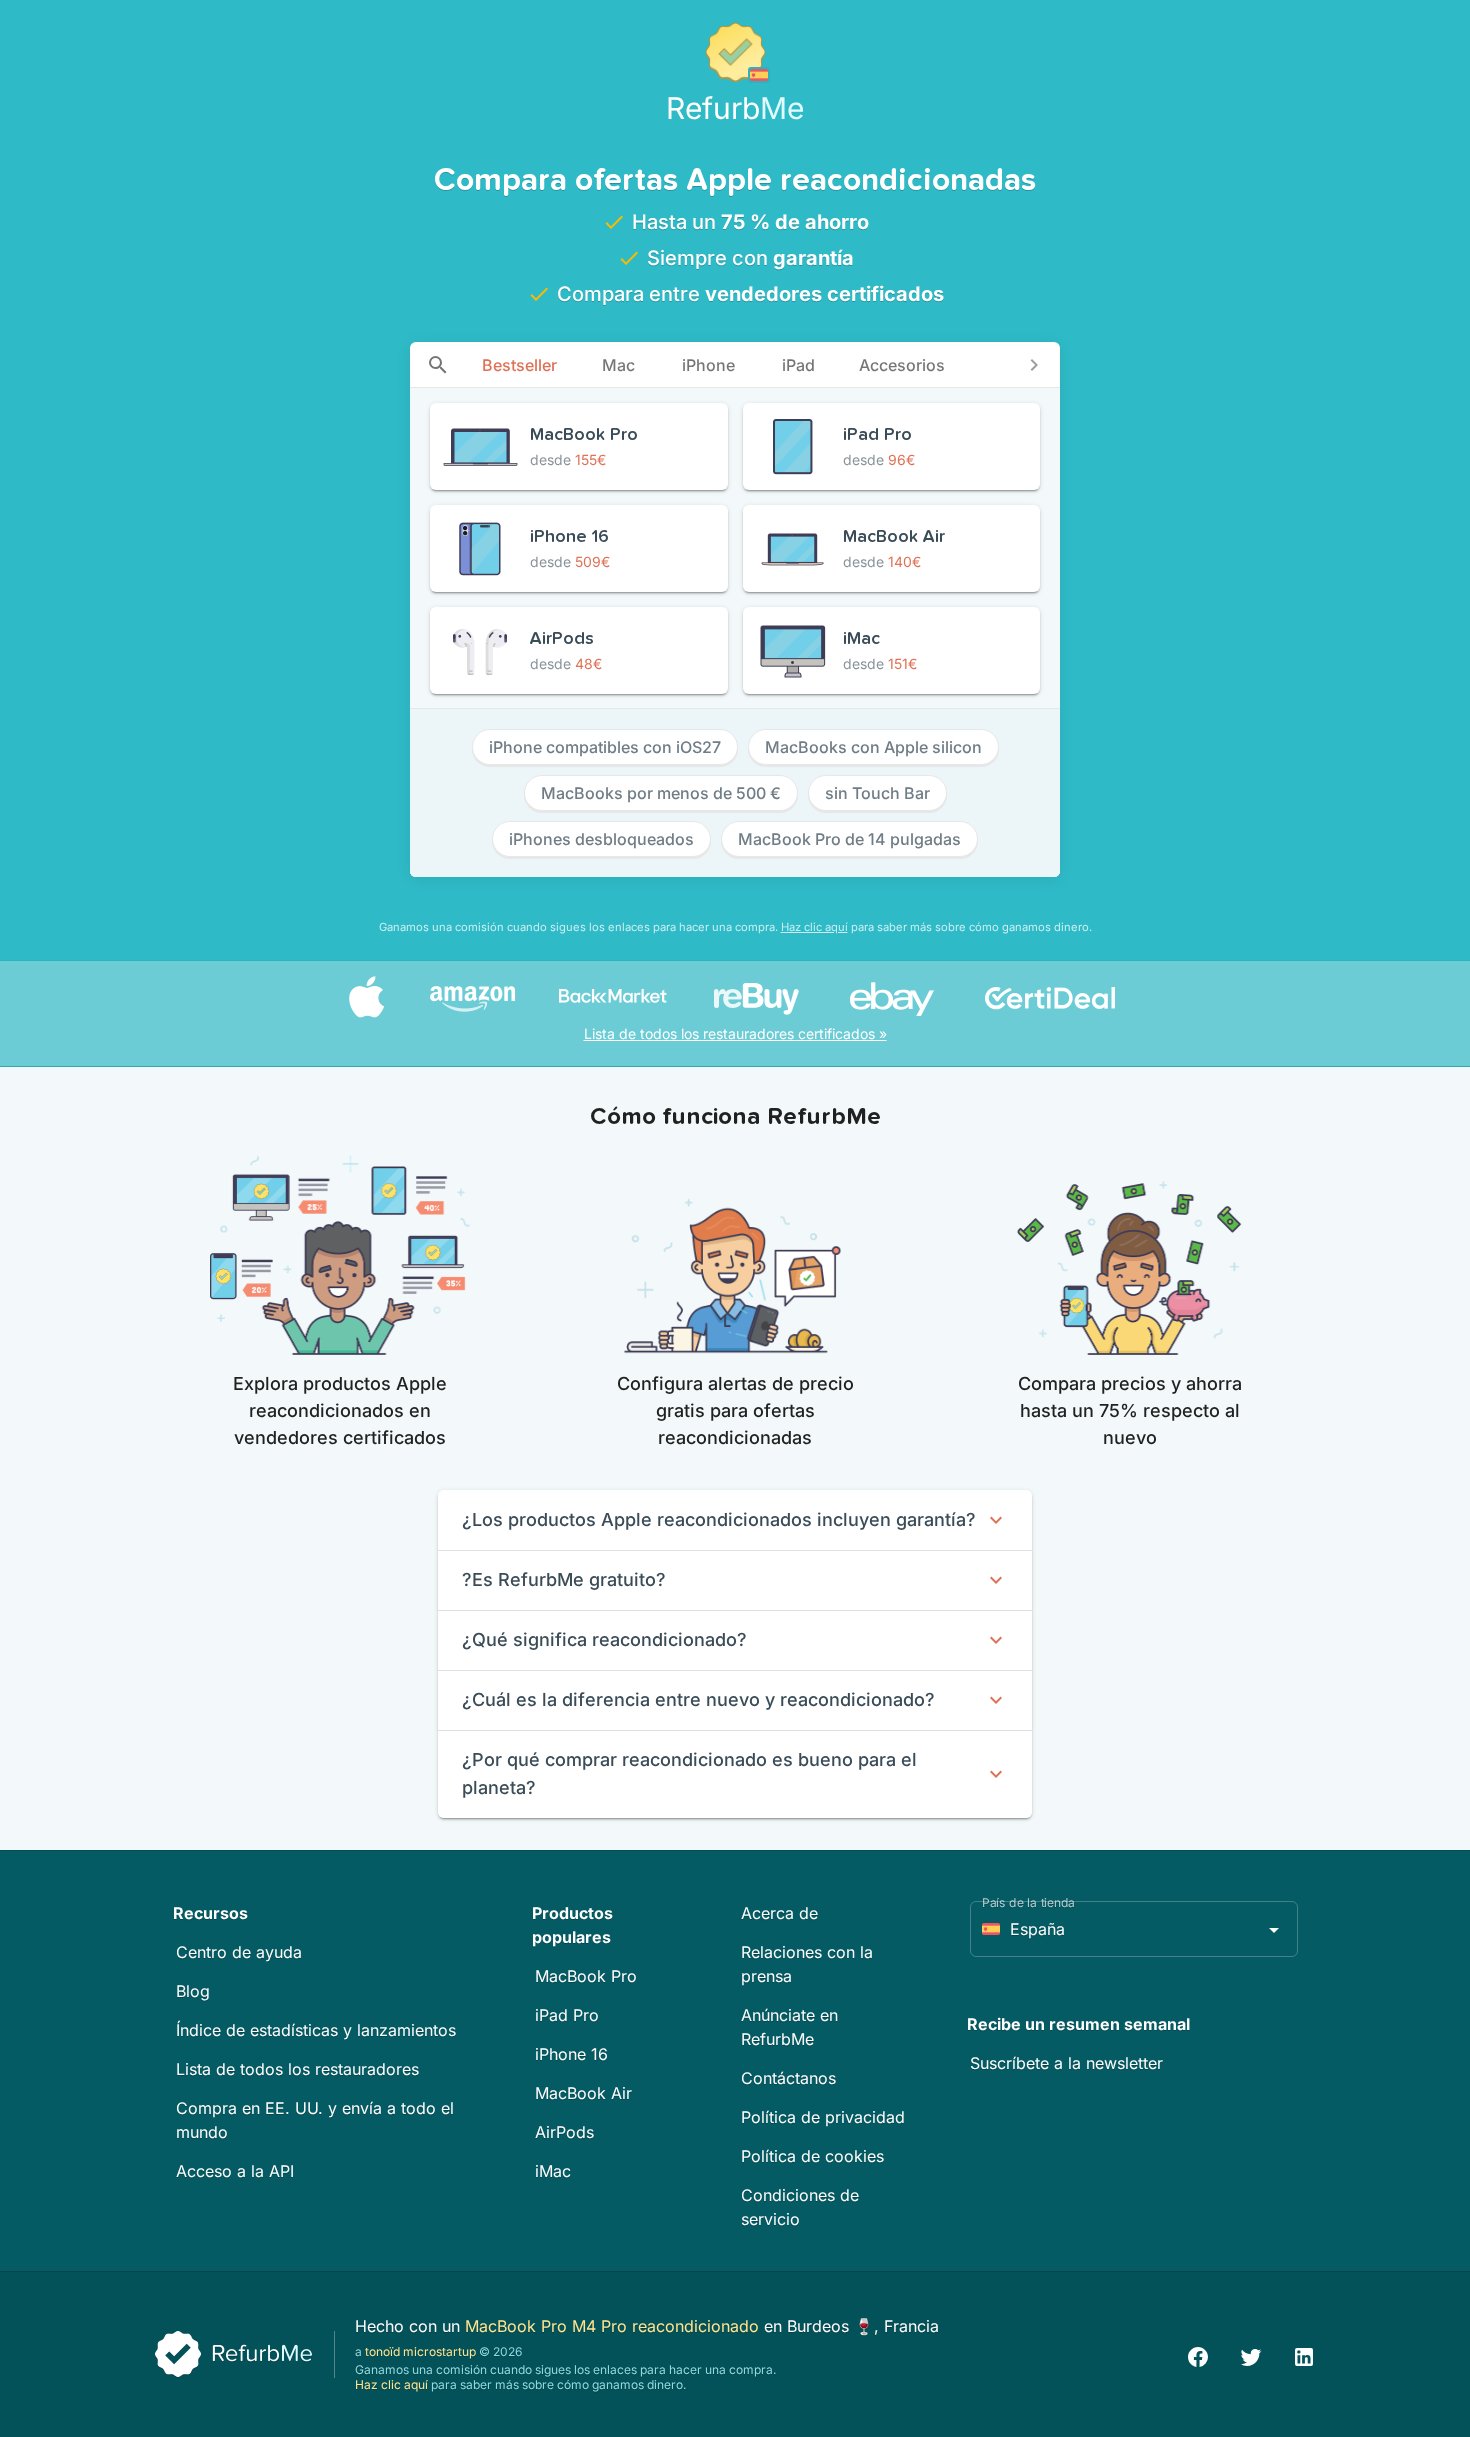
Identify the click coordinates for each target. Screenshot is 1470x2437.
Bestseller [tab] (519, 365)
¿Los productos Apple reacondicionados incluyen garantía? (719, 1519)
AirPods (564, 2132)
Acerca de (779, 1913)
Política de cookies (812, 2156)
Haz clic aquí (814, 927)
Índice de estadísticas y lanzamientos (316, 2030)
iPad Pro (567, 2015)
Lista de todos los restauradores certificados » (735, 1033)
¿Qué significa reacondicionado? (604, 1639)
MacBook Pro (586, 1976)
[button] (1133, 1929)
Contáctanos (788, 2078)
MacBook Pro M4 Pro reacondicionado (614, 2326)
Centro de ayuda (239, 1952)
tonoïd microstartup (420, 2351)
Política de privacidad (823, 2117)
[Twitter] (1251, 2354)
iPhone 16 (571, 2054)
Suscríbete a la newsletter (1066, 2063)
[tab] (438, 364)
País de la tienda (1028, 1902)
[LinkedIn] (1304, 2354)
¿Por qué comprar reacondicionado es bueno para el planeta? (689, 1773)
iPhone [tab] (708, 365)
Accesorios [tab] (902, 365)
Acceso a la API (235, 2171)
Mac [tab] (618, 365)
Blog (193, 1991)
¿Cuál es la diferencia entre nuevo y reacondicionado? (698, 1699)
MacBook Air (583, 2093)
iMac (553, 2171)
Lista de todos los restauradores (297, 2069)
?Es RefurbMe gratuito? (564, 1579)
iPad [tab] (798, 365)
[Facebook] (1198, 2354)
